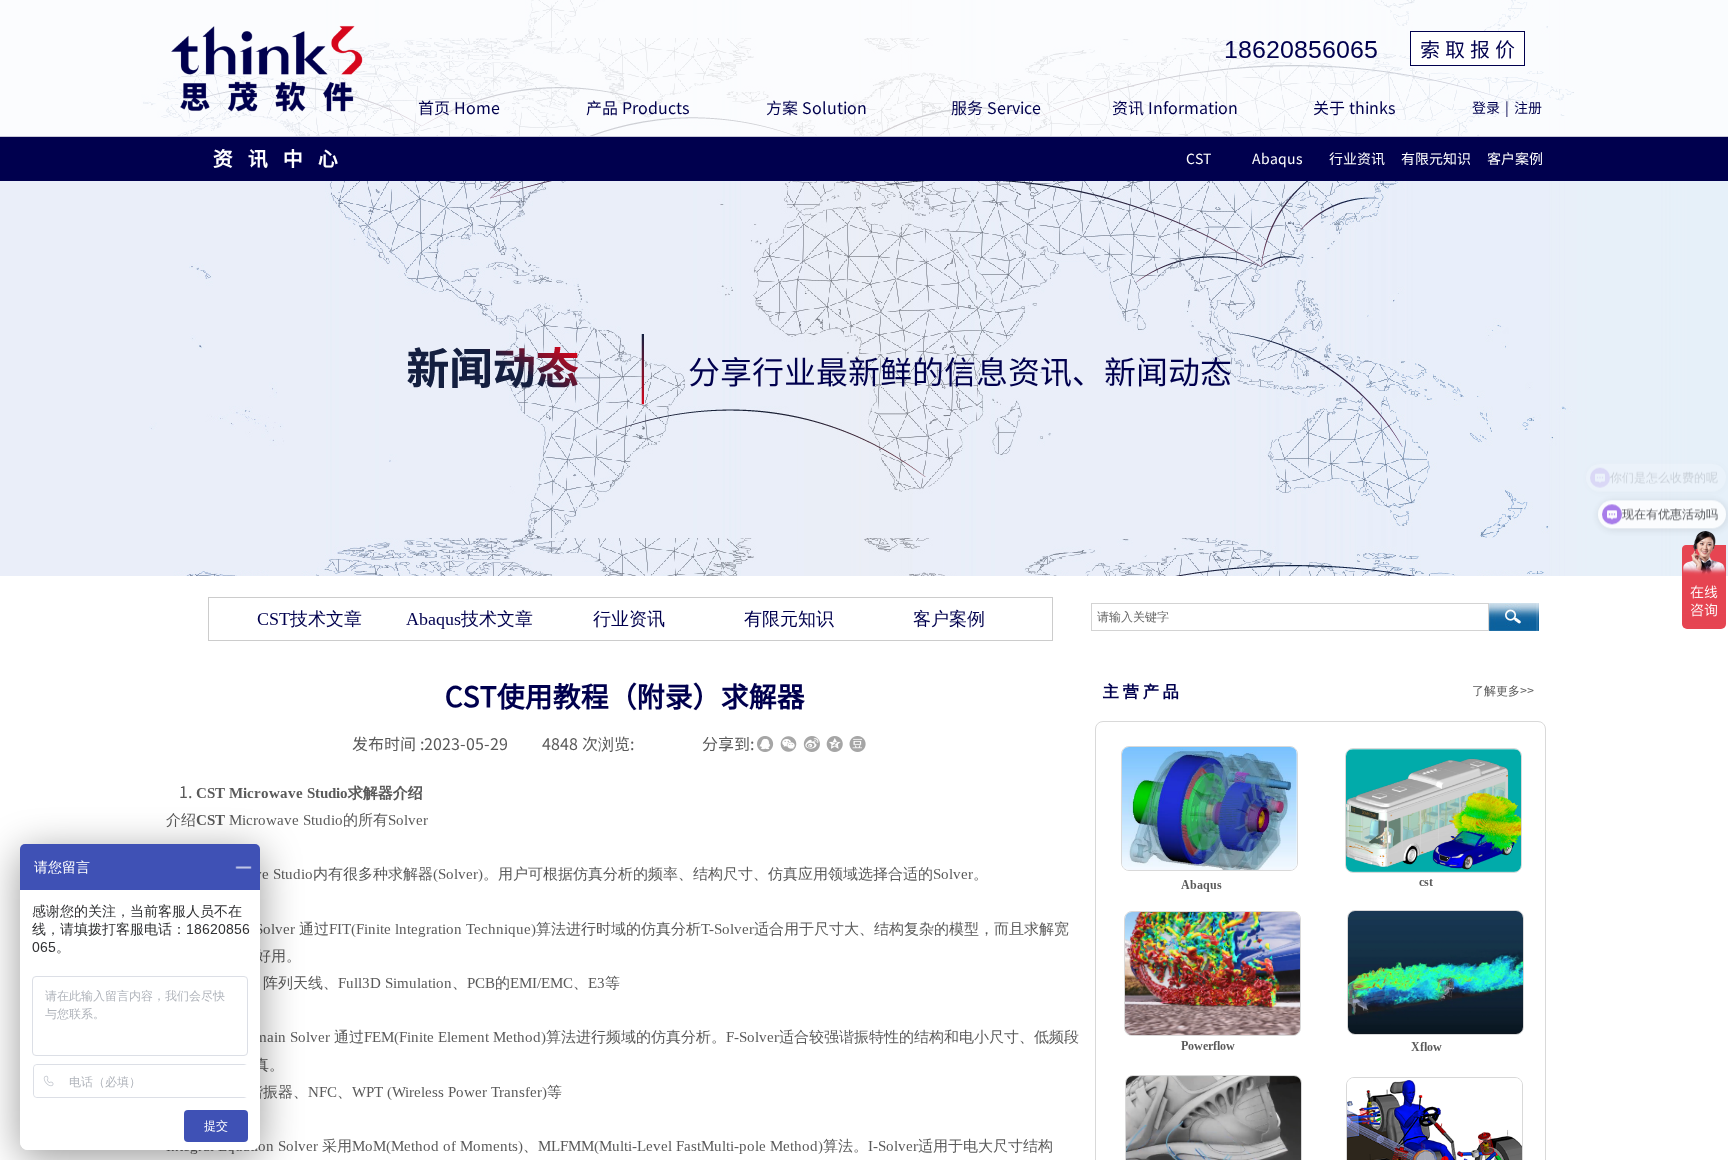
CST (1198, 158)
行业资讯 (1357, 158)
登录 (1486, 107)
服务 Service (996, 107)
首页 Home (459, 107)
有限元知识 (1435, 158)
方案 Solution (816, 107)
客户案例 (1515, 158)
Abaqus (1277, 158)
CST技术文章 (309, 619)
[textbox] (1290, 617)
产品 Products (637, 107)
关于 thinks (1354, 107)
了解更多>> (1503, 691)
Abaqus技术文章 (469, 619)
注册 (1528, 107)
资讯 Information (1175, 107)
